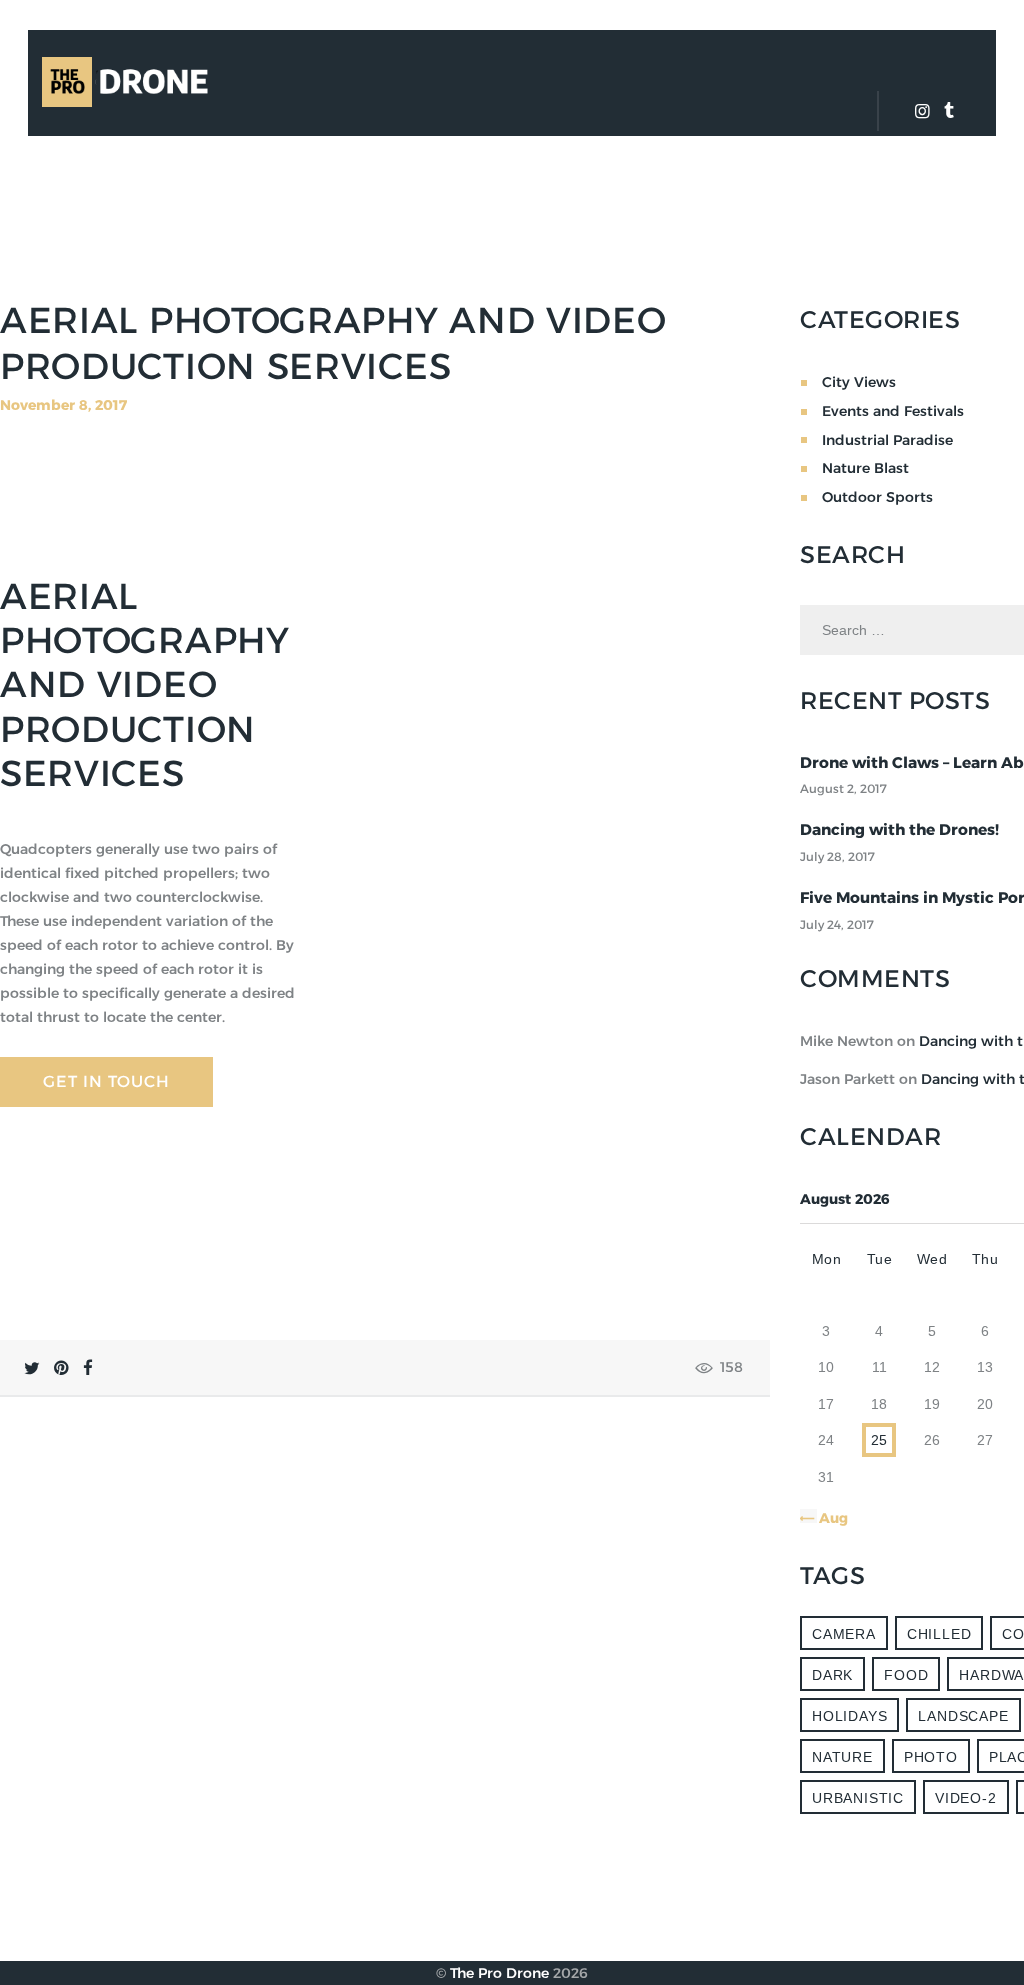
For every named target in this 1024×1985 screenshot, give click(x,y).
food (906, 1675)
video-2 (966, 1798)
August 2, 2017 (843, 788)
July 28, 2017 (837, 856)
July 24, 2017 (837, 924)
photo (931, 1757)
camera (844, 1634)
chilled (939, 1634)
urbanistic (858, 1798)
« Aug (828, 1518)
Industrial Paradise (887, 440)
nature (842, 1757)
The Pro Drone (499, 1973)
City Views (859, 382)
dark (832, 1675)
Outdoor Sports (877, 497)
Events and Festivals (893, 411)
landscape (963, 1716)
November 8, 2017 (63, 405)
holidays (849, 1716)
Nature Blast (865, 468)
